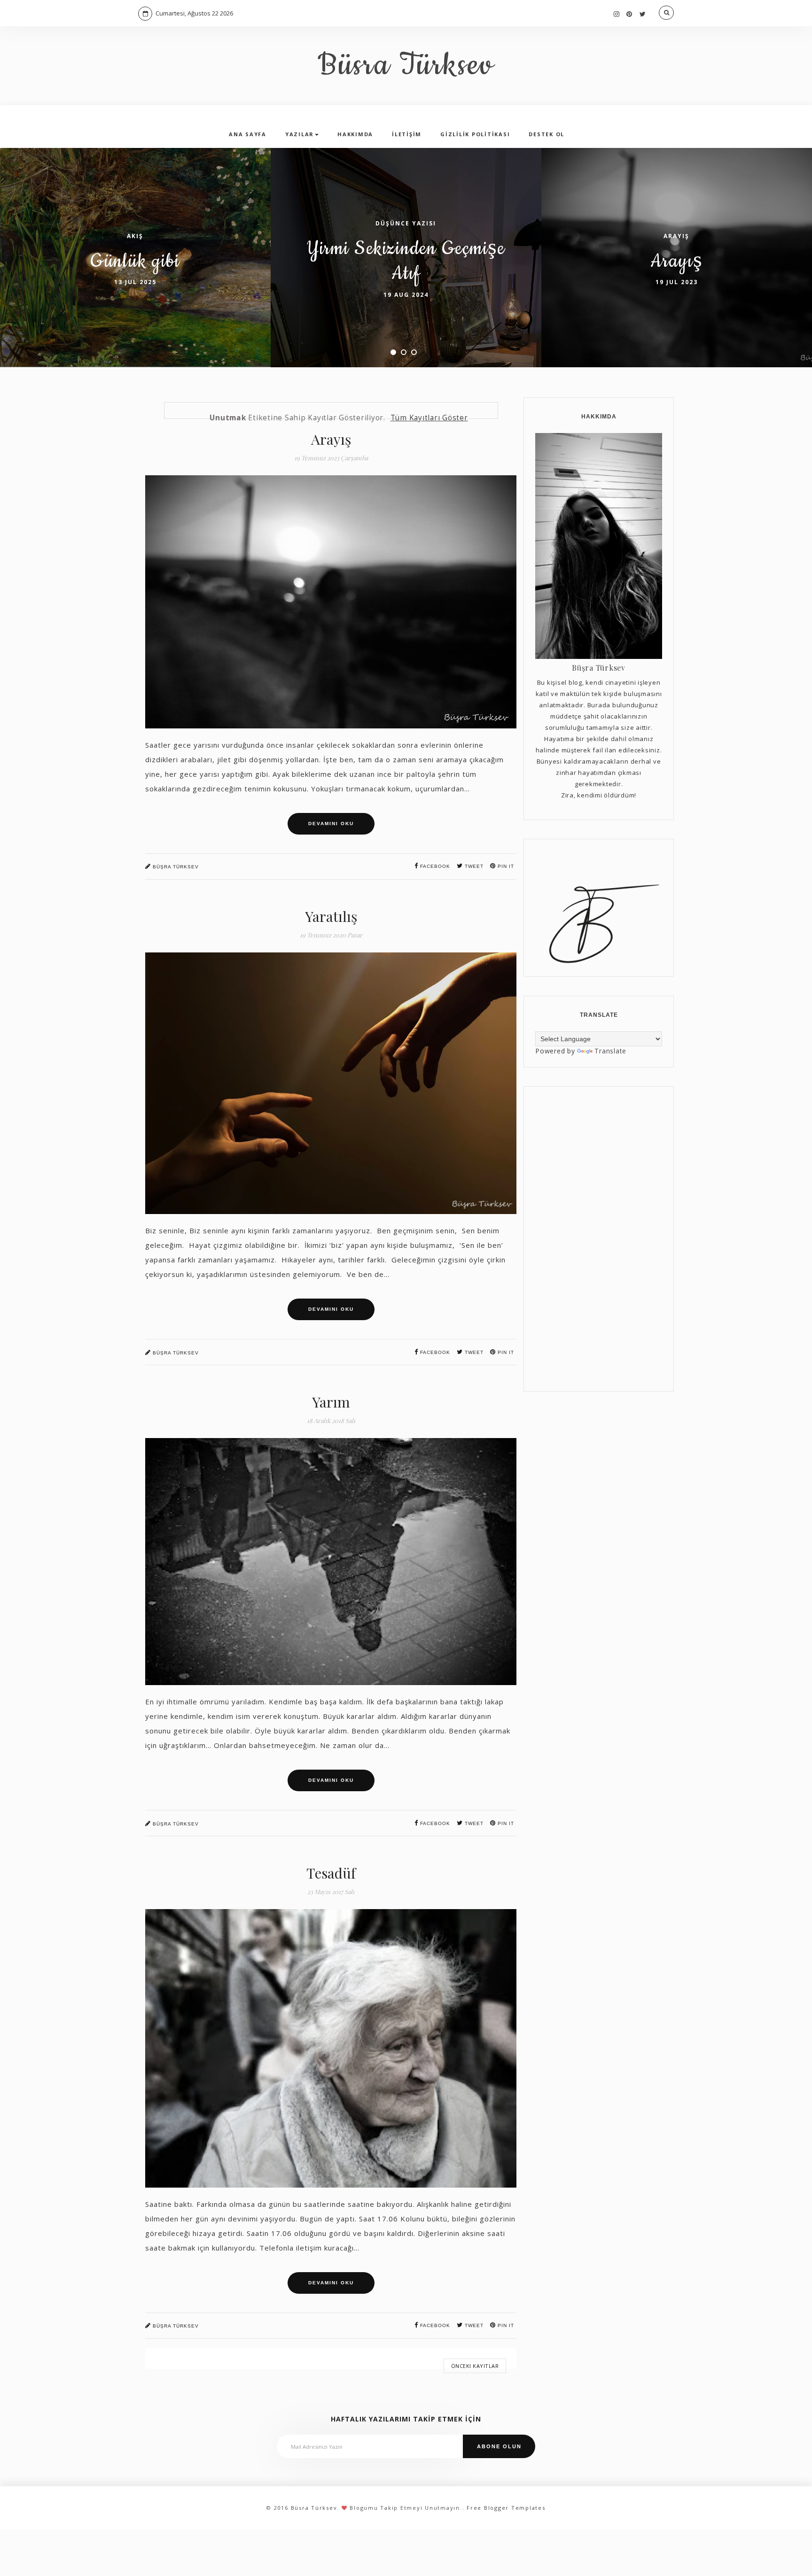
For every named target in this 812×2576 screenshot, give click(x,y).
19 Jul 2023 (677, 282)
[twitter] (643, 14)
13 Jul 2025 (135, 282)
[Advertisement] (599, 1239)
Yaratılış (331, 916)
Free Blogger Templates (506, 2508)
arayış (676, 236)
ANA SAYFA (248, 134)
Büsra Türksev (406, 66)
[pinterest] (629, 14)
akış (135, 236)
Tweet (473, 866)
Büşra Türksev (175, 867)
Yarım (331, 1402)
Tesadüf (331, 1873)
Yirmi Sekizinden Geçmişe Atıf (406, 261)
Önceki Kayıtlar (475, 2366)
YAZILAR (300, 134)
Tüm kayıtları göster (429, 418)
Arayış (677, 261)
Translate (610, 1051)
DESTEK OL (547, 134)
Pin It (505, 1823)
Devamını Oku (331, 824)
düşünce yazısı (406, 223)
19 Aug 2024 (406, 295)
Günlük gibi (135, 261)
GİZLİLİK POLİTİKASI (475, 134)
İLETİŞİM (407, 134)
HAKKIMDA (355, 134)
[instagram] (617, 14)
